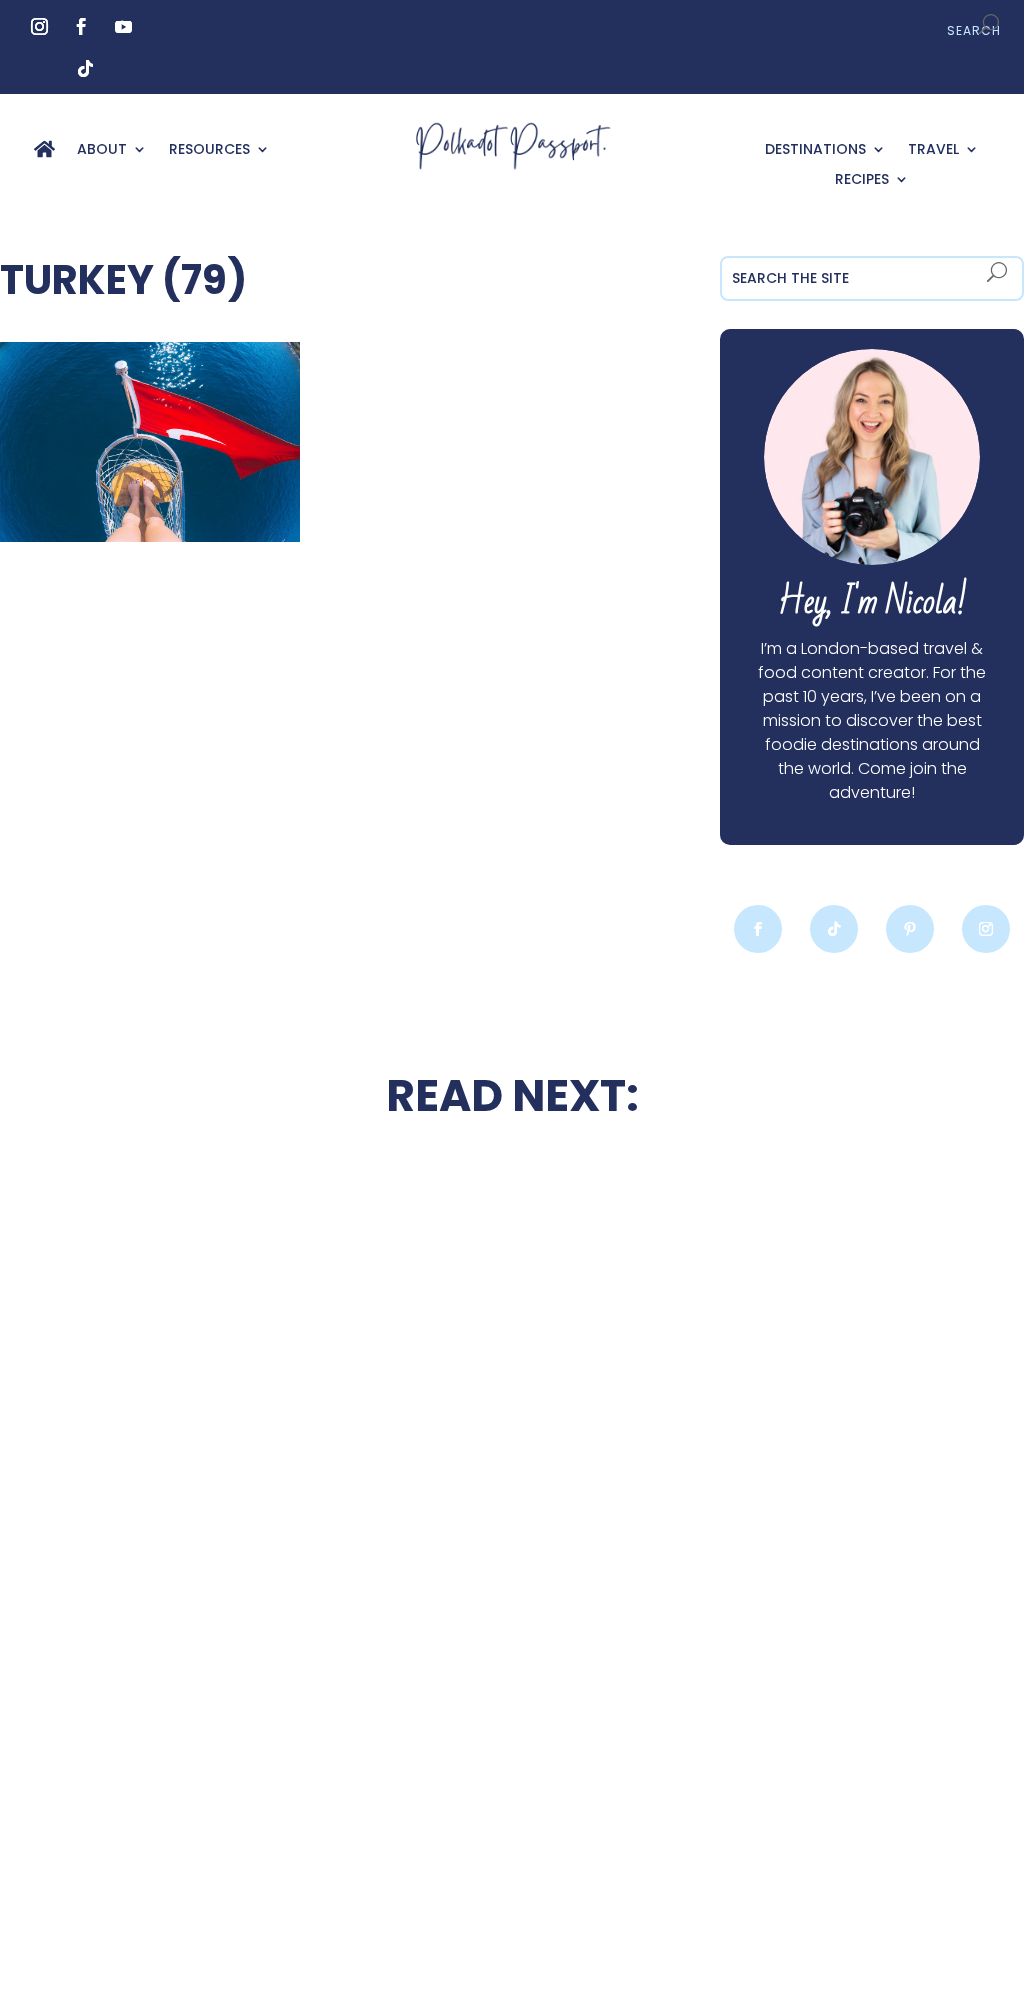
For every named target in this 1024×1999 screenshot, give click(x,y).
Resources (209, 150)
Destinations (815, 150)
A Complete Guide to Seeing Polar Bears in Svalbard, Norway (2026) (223, 1752)
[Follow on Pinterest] (910, 929)
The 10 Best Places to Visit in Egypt (511, 1205)
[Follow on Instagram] (40, 27)
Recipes (862, 180)
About (102, 150)
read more (224, 1435)
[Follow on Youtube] (124, 27)
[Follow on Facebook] (82, 27)
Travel (933, 150)
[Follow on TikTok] (86, 69)
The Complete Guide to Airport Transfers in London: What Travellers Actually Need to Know (800, 1412)
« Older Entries (159, 1895)
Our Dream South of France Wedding (223, 1377)
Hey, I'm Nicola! (872, 602)
